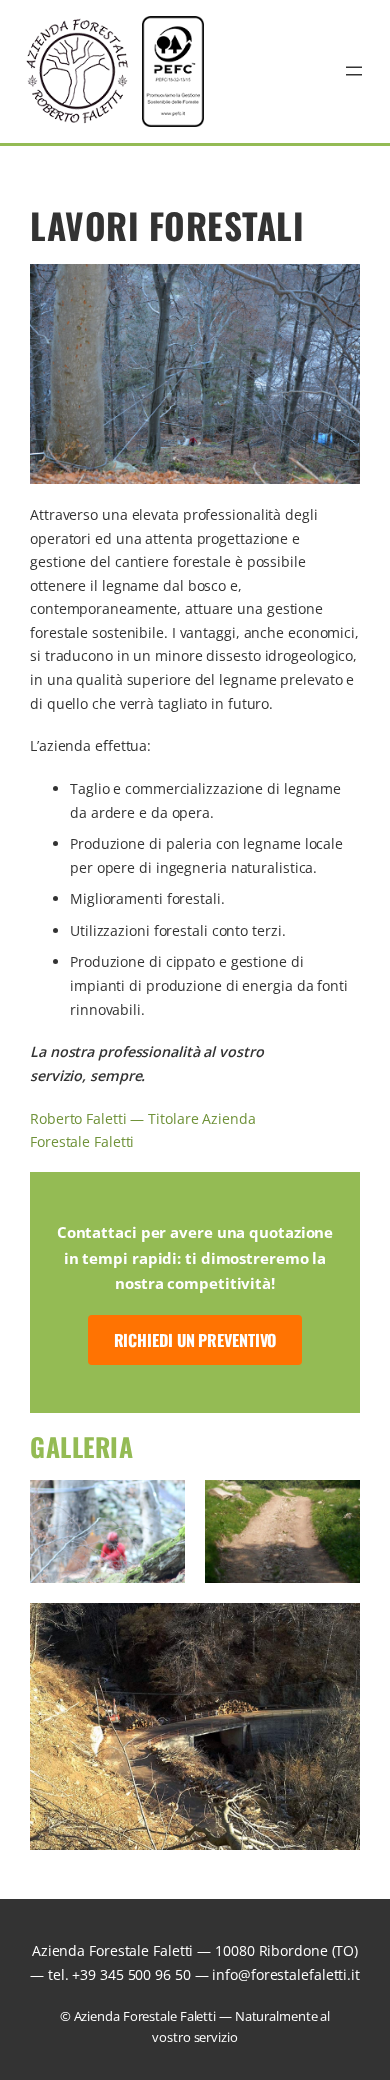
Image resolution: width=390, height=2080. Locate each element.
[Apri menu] (354, 71)
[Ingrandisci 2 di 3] (334, 1506)
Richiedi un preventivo (195, 1340)
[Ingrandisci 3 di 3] (334, 1629)
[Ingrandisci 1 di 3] (159, 1506)
